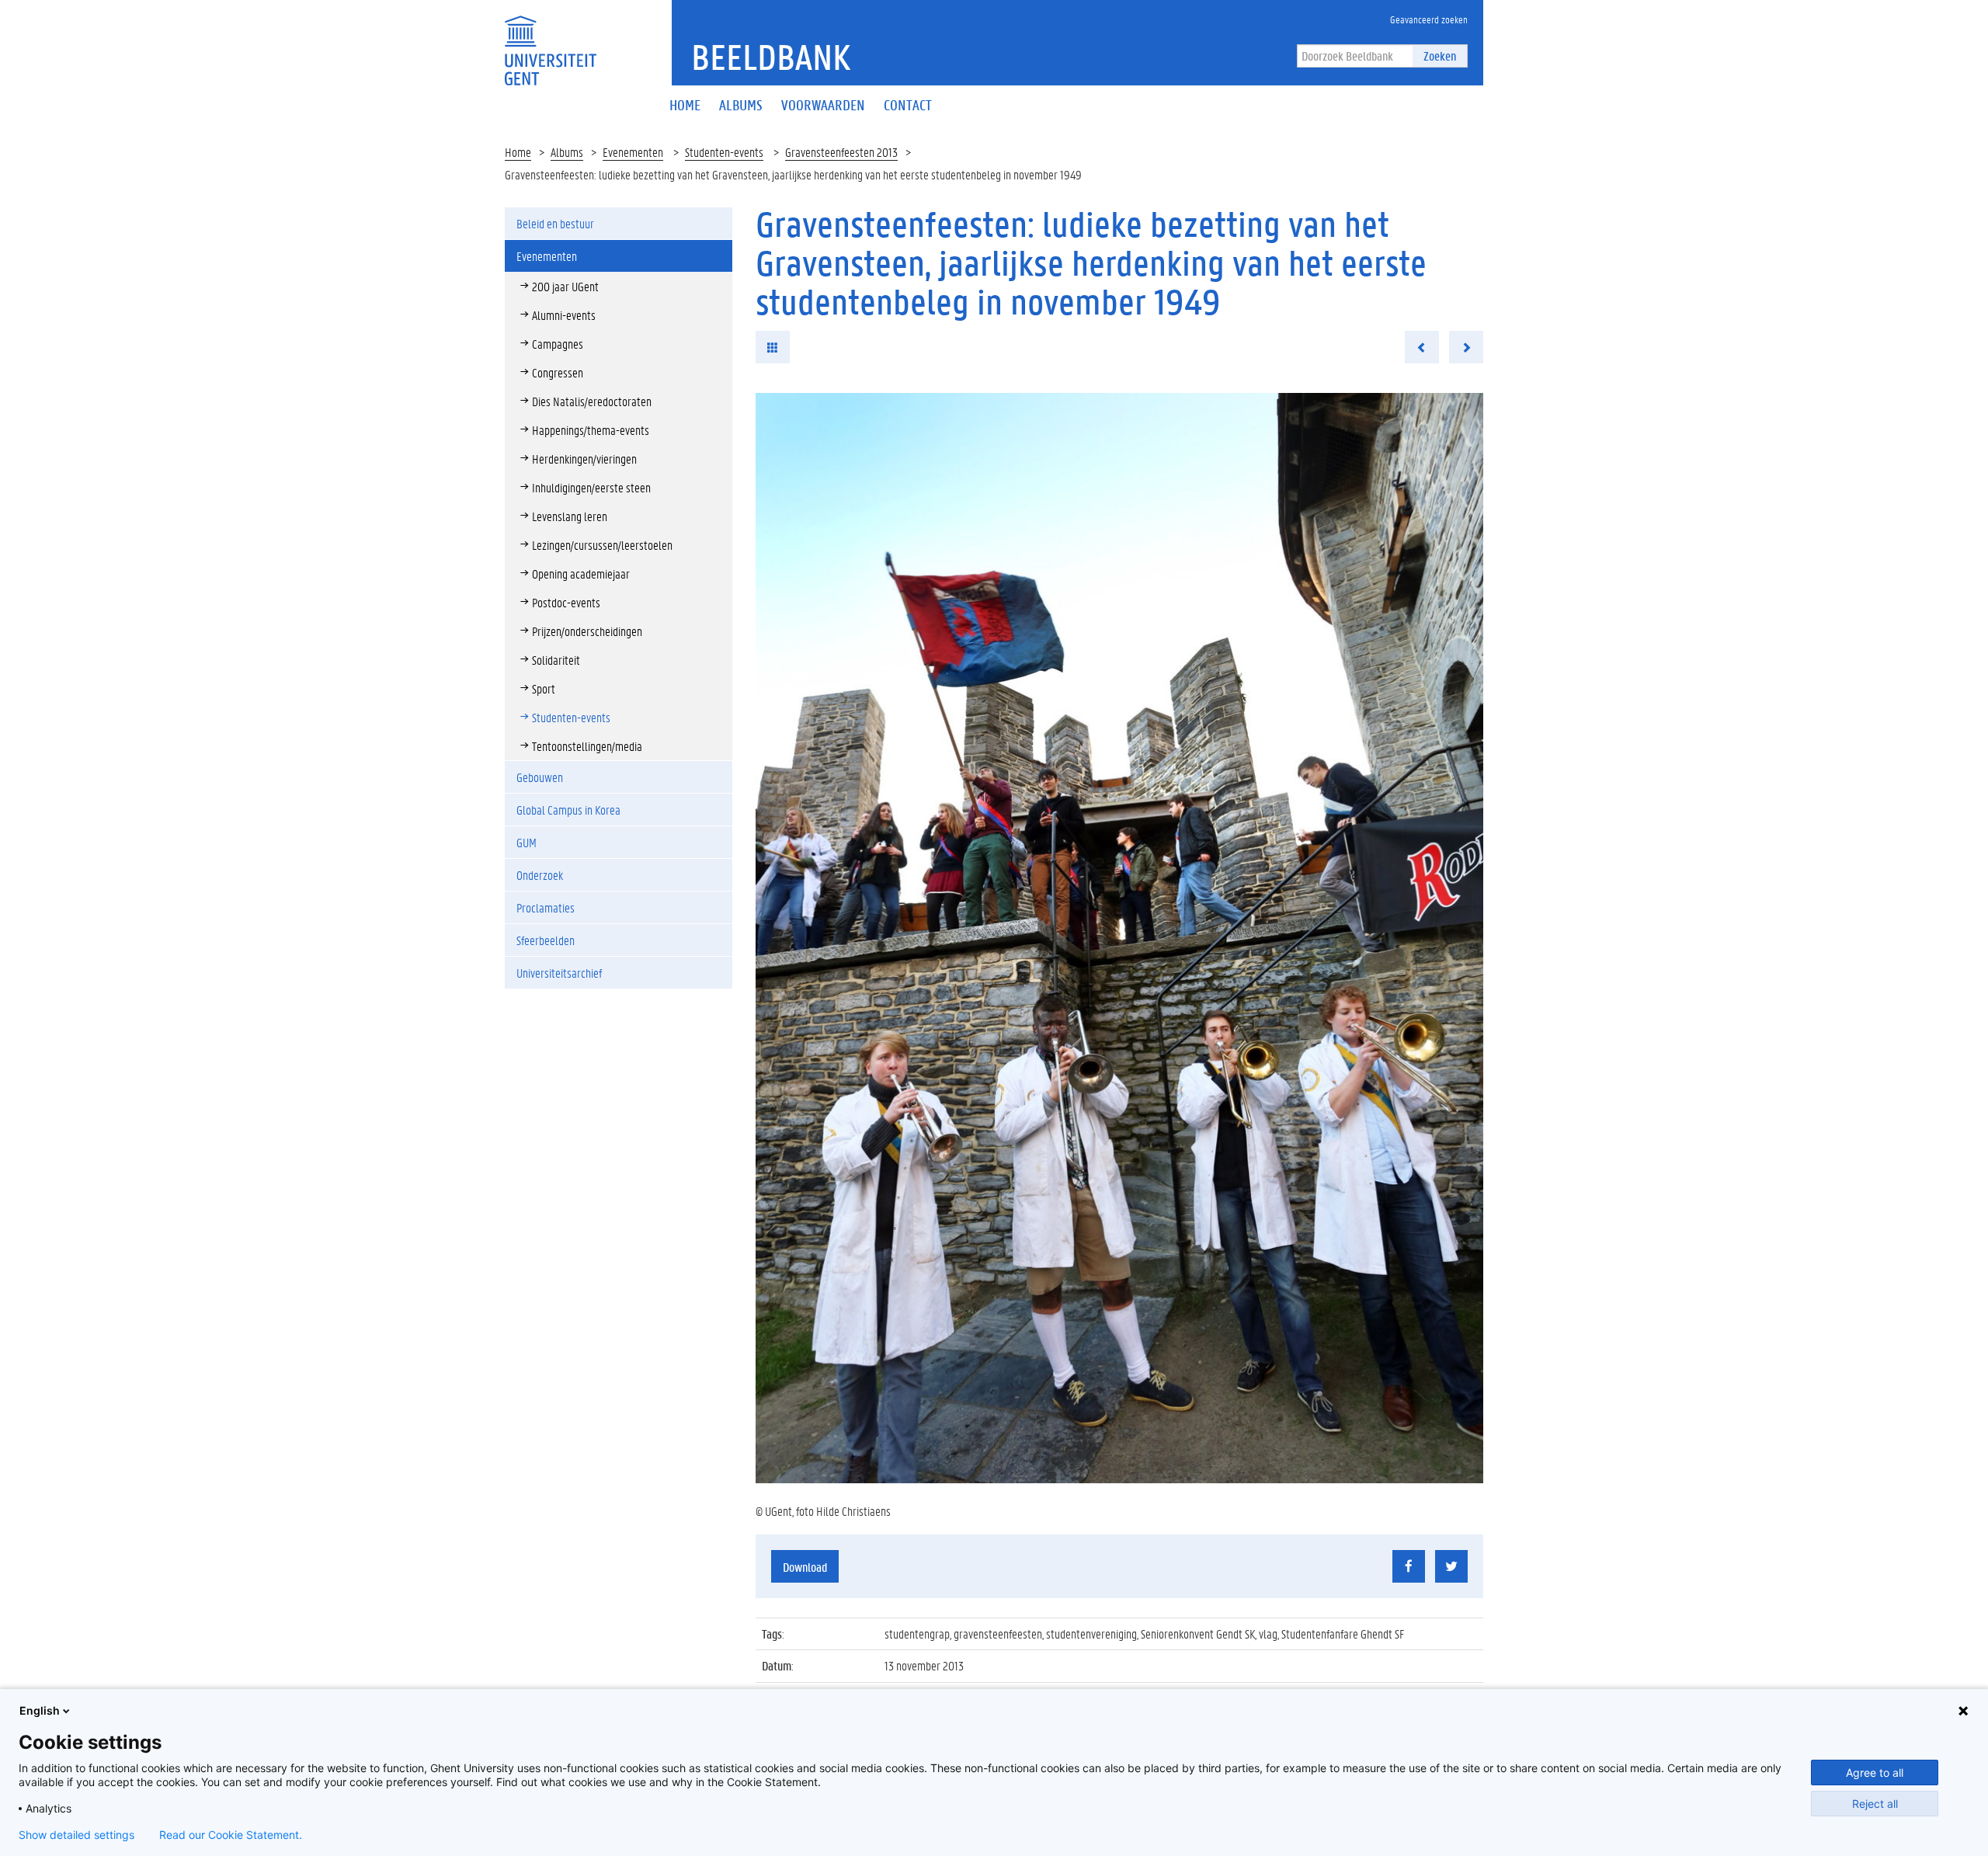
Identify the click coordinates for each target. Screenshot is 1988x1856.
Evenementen (633, 152)
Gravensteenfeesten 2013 (841, 152)
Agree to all (1875, 1773)
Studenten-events (724, 152)
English (40, 1710)
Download (805, 1567)
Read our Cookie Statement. (231, 1835)
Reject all (1875, 1804)
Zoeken (1440, 56)
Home (518, 152)
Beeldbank (771, 57)
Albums (567, 152)
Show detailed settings (76, 1835)
